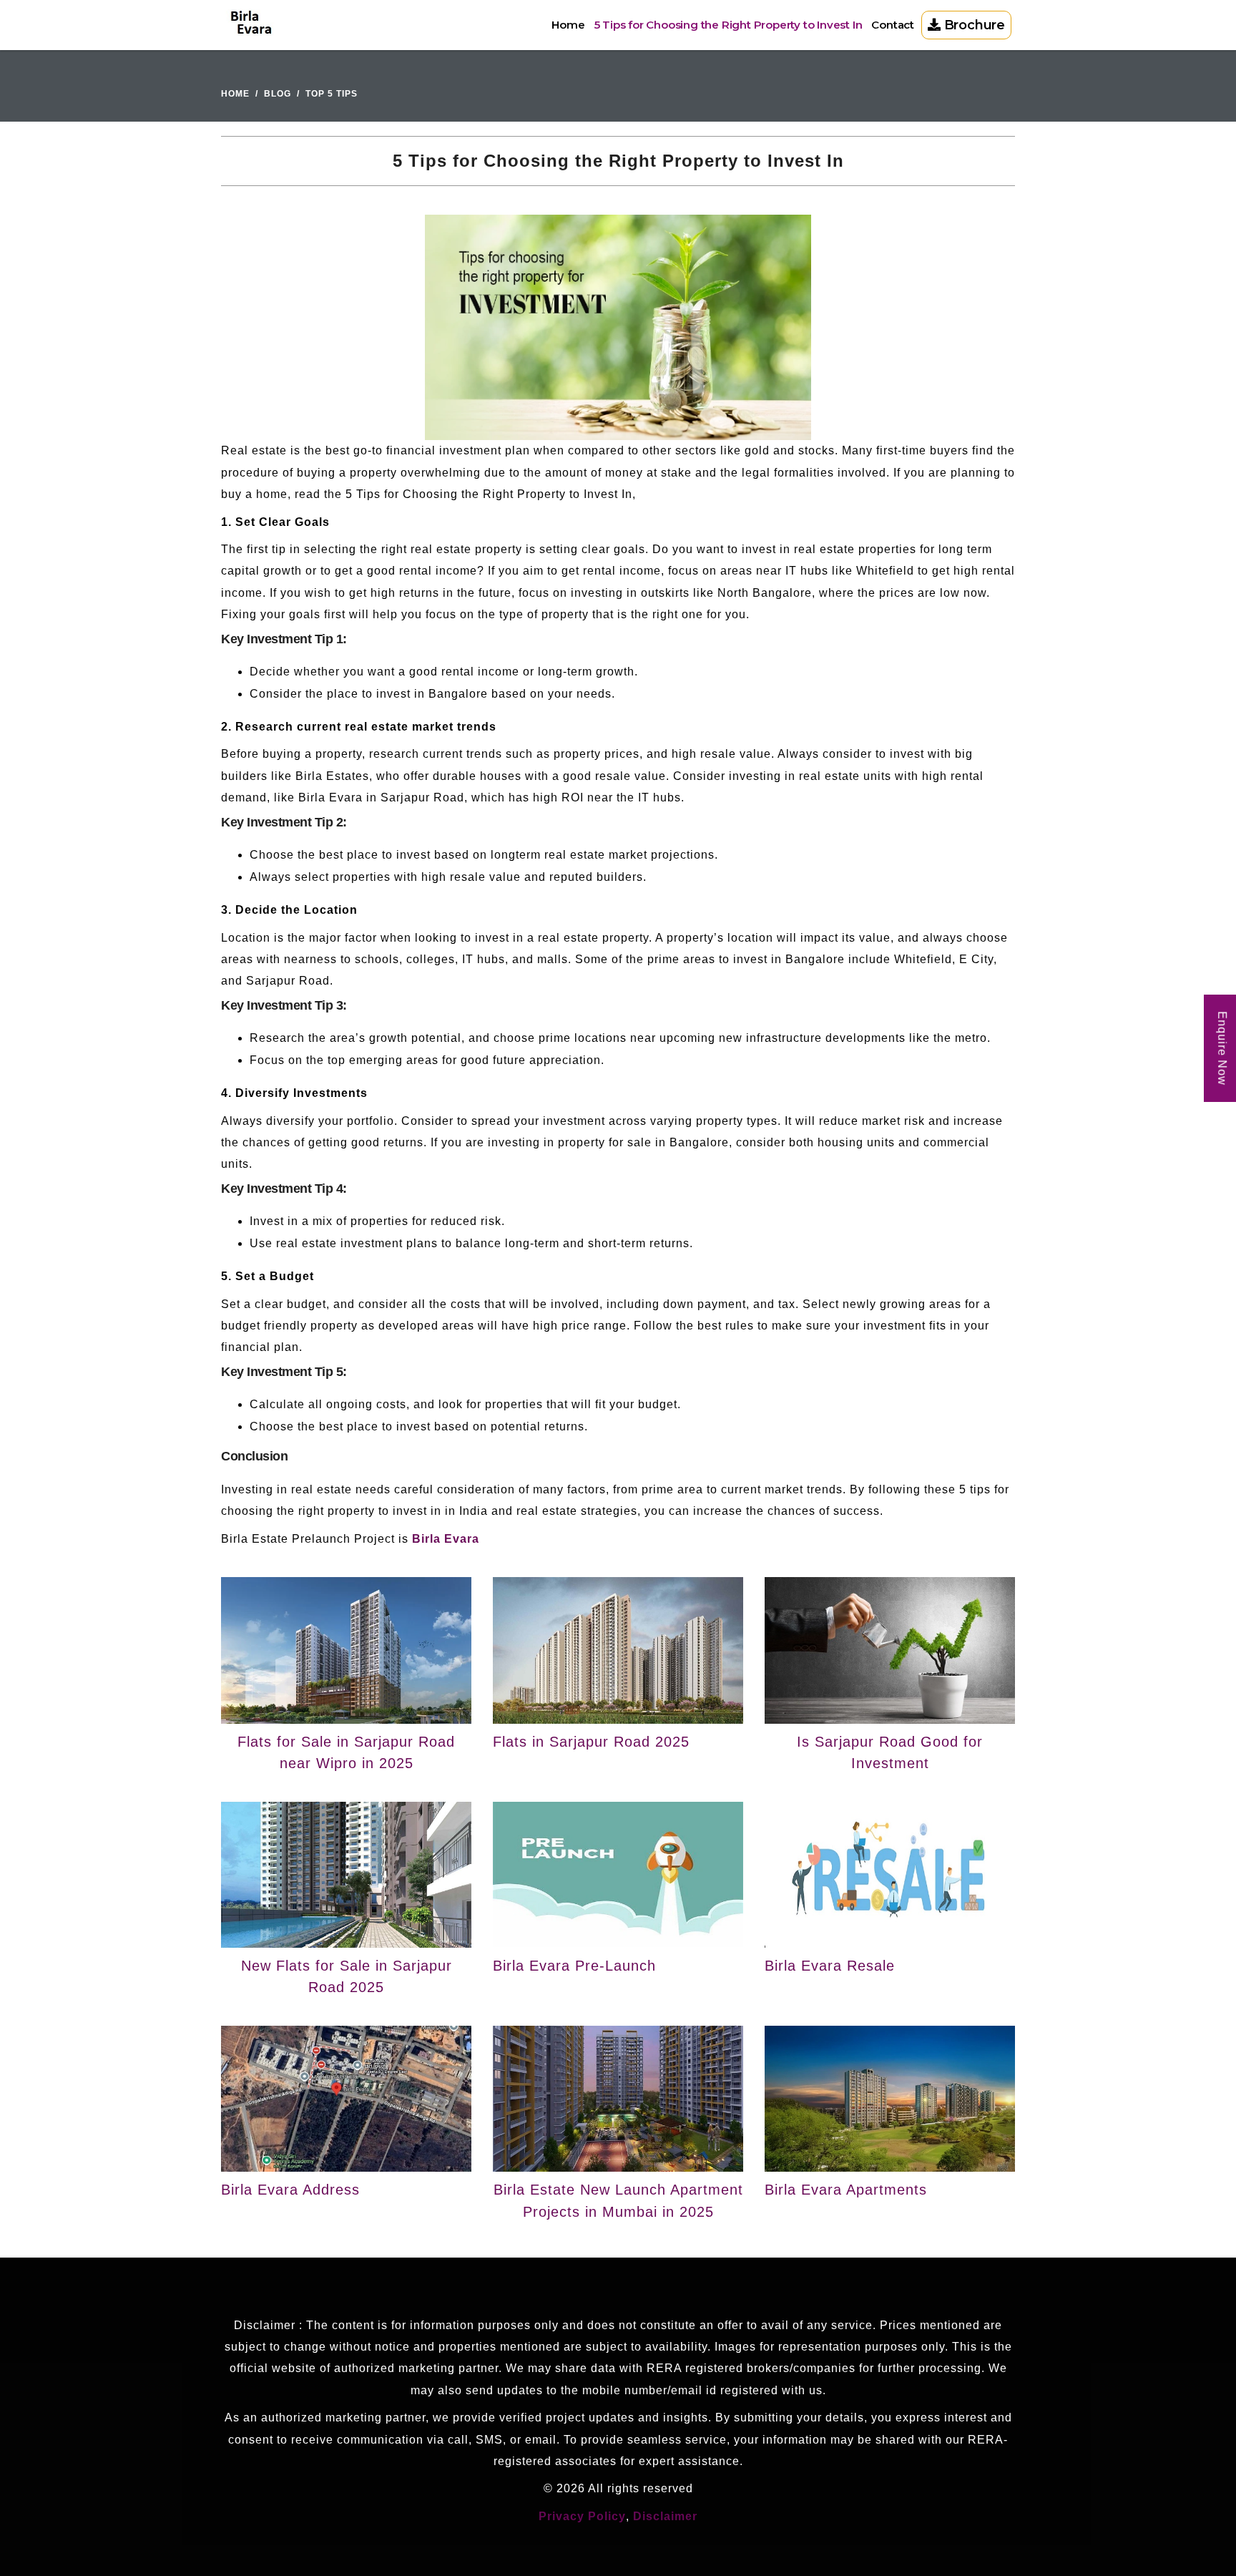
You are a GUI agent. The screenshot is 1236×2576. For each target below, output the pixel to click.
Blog (278, 94)
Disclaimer (665, 2516)
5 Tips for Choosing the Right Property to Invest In (729, 25)
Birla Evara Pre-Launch (574, 1966)
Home (568, 25)
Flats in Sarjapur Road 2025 (591, 1742)
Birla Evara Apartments (846, 2190)
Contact (893, 25)
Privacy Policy (582, 2516)
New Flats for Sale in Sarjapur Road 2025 (347, 1976)
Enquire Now (1222, 1048)
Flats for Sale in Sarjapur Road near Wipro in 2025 (346, 1752)
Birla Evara (446, 1539)
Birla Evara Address (290, 2190)
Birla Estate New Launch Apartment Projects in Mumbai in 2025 (618, 2200)
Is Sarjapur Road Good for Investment (890, 1752)
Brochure (973, 25)
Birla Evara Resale (830, 1966)
